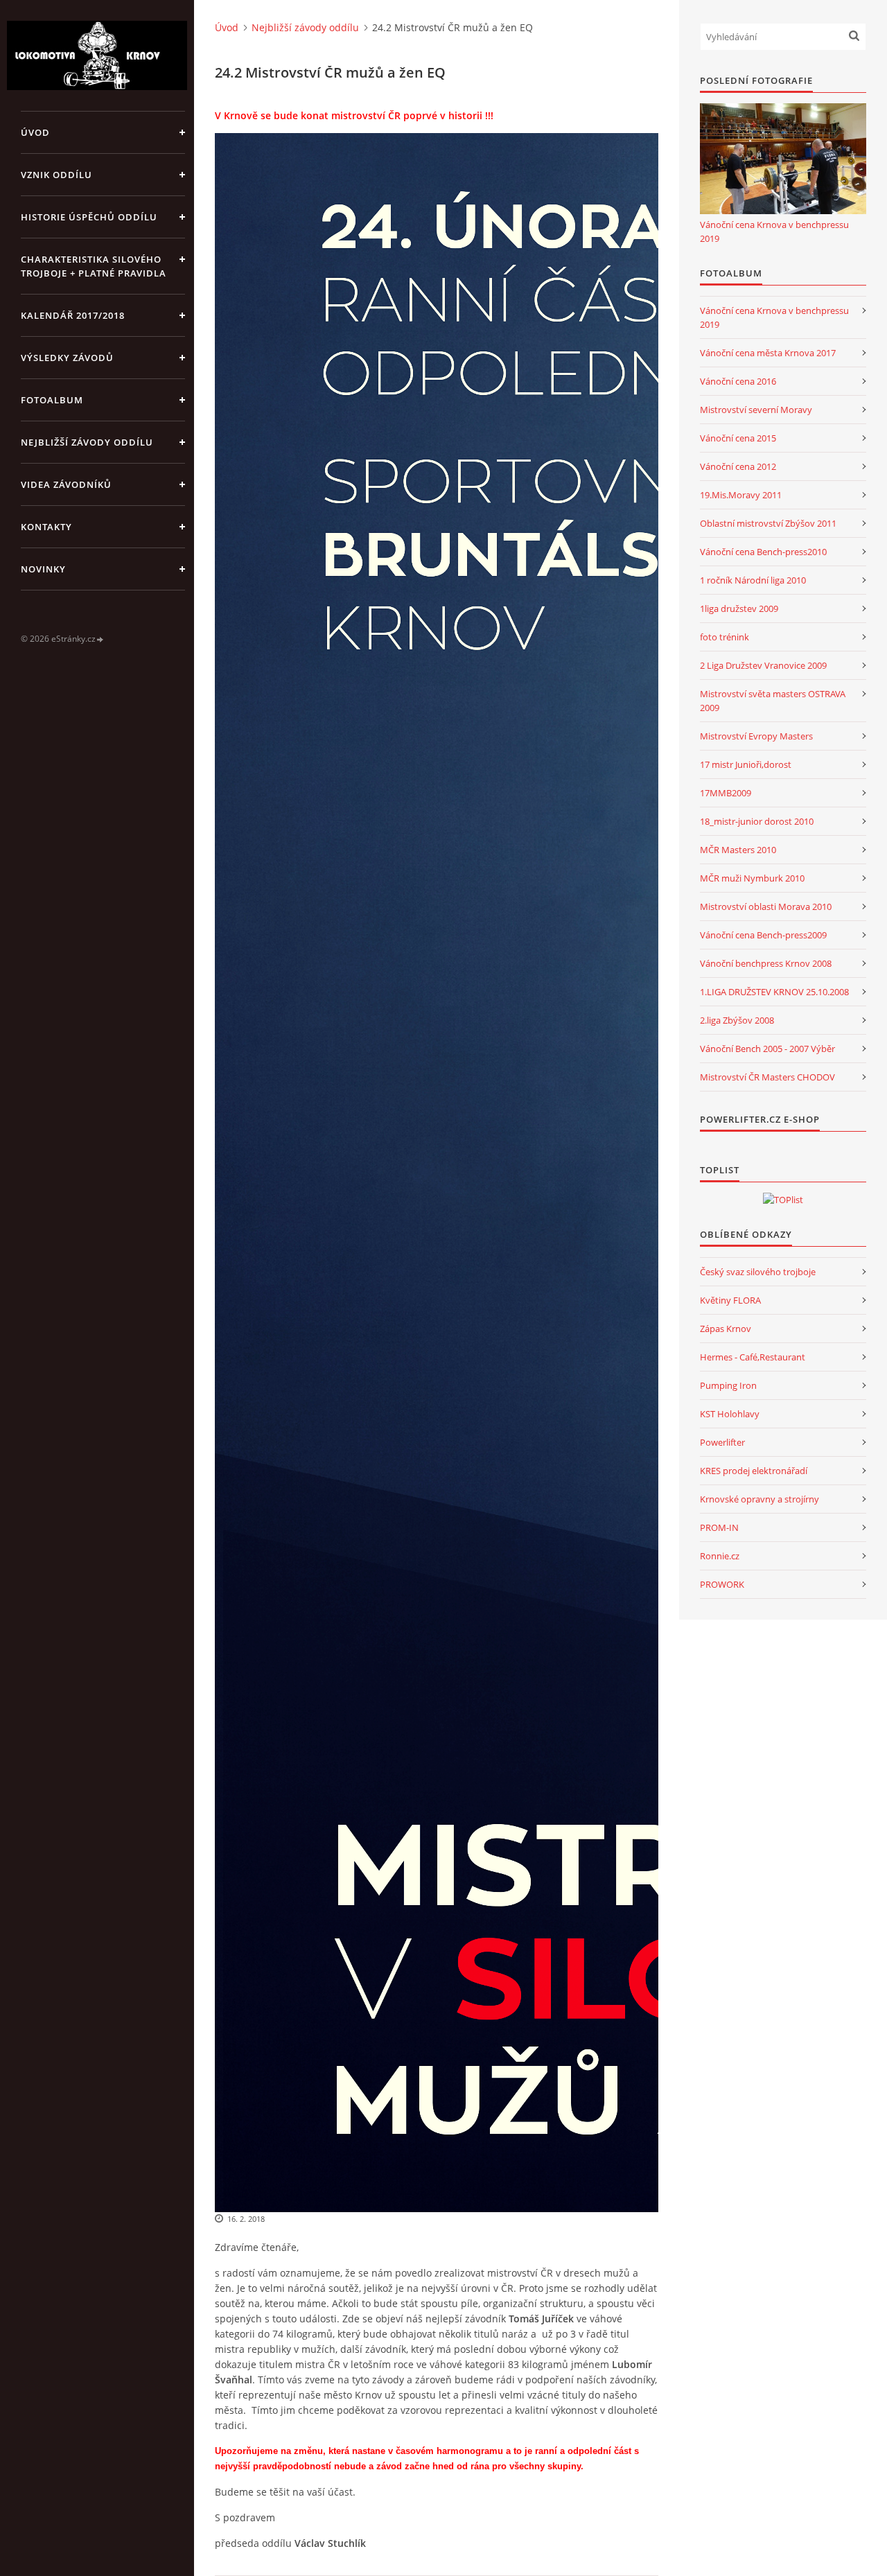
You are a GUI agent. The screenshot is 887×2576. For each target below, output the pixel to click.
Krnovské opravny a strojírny (759, 1499)
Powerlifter (722, 1442)
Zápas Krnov (726, 1329)
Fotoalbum (52, 400)
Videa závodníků (66, 484)
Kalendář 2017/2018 (73, 315)
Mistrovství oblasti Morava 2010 (766, 906)
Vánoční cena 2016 (738, 381)
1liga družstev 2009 (739, 608)
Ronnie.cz (720, 1556)
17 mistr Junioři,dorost (746, 764)
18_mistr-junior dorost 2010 (757, 821)
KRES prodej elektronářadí (754, 1471)
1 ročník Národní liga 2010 (753, 580)
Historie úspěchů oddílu (89, 217)
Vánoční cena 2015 (738, 438)
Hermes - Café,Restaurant (753, 1357)
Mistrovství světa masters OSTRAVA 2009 (773, 701)
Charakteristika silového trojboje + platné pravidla (94, 266)
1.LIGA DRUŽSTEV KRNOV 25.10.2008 (774, 992)
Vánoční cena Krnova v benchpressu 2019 (774, 231)
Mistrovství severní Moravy (756, 410)
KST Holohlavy (730, 1414)
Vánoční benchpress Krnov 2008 (766, 963)
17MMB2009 (726, 793)
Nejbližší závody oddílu (87, 442)
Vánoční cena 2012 (738, 466)
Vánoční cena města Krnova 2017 (768, 353)
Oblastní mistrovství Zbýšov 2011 (768, 523)
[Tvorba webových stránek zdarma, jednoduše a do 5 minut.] (100, 639)
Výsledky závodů (67, 358)
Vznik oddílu (56, 175)
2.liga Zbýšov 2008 (737, 1020)
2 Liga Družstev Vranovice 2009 (763, 665)
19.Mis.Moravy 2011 (741, 495)
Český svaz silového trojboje (758, 1272)
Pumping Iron (728, 1385)
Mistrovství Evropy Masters (756, 736)
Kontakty (46, 527)
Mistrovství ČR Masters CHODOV (767, 1077)
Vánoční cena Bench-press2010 (763, 552)
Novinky (43, 569)
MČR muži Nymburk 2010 (752, 878)
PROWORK (722, 1584)
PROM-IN (719, 1527)
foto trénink (724, 637)
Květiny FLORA (730, 1300)
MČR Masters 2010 (738, 850)
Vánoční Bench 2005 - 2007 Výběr (767, 1049)
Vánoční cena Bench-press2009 (763, 935)
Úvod (35, 132)
